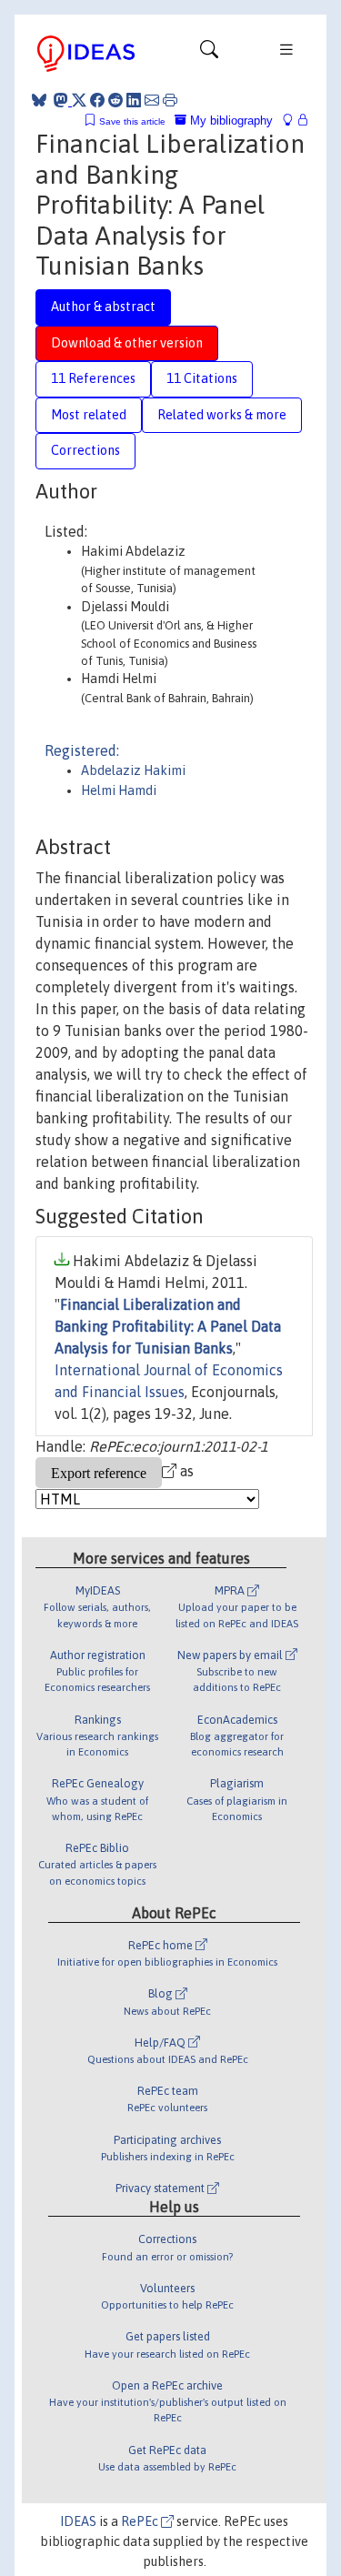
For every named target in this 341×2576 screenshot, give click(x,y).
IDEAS (78, 2521)
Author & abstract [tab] (103, 307)
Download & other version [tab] (127, 343)
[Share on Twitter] (79, 100)
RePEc (141, 2521)
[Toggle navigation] (209, 54)
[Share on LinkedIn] (134, 100)
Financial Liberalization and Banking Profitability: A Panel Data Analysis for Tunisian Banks (168, 1326)
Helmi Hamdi (119, 790)
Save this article (132, 121)
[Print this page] (170, 100)
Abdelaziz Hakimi (133, 770)
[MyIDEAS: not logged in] (293, 121)
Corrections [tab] (85, 450)
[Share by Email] (152, 100)
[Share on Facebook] (97, 100)
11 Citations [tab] (202, 378)
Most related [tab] (89, 415)
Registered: (82, 750)
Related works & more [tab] (222, 415)
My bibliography (230, 121)
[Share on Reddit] (115, 100)
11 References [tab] (93, 378)
